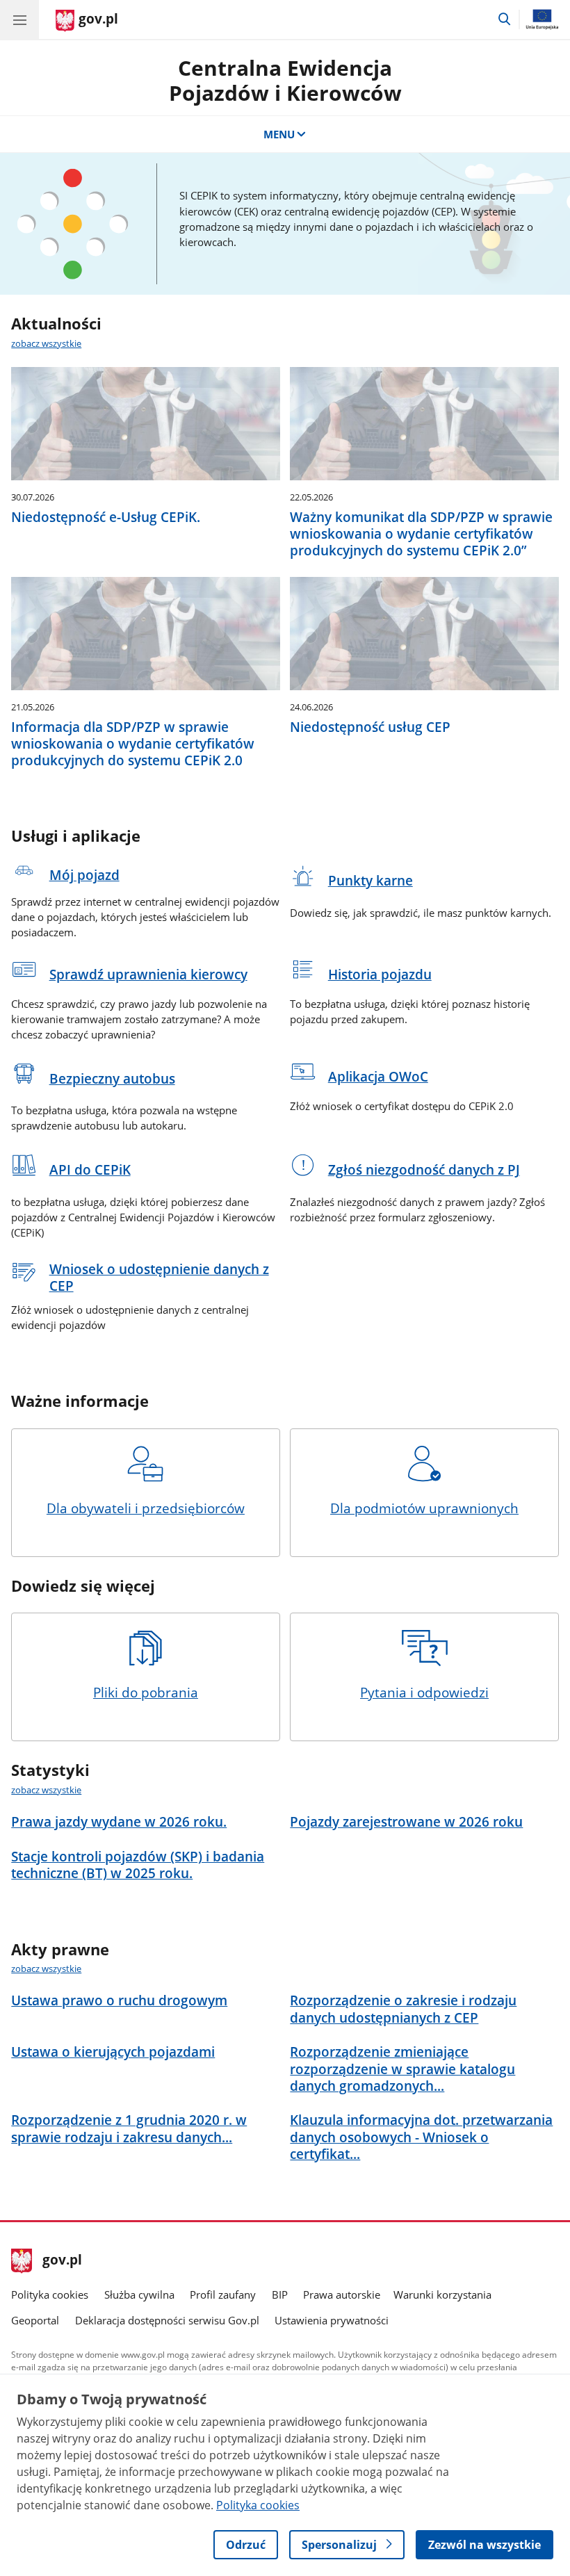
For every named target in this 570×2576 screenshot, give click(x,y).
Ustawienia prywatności (332, 2320)
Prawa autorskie (342, 2294)
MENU (279, 134)
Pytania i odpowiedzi (424, 1692)
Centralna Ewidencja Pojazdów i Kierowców (285, 80)
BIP (280, 2294)
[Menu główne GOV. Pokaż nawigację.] (19, 19)
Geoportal (35, 2320)
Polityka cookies (50, 2294)
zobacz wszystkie (46, 343)
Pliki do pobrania (146, 1692)
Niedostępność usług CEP (370, 727)
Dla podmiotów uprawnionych (424, 1508)
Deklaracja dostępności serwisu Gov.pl (167, 2320)
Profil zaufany (223, 2294)
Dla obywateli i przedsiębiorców (146, 1508)
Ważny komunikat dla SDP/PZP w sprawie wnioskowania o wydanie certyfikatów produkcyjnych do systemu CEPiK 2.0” (421, 534)
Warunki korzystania (442, 2294)
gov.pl (62, 2261)
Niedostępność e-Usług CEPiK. (106, 517)
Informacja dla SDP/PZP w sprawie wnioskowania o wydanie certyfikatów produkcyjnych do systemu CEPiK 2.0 (133, 744)
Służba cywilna (139, 2294)
